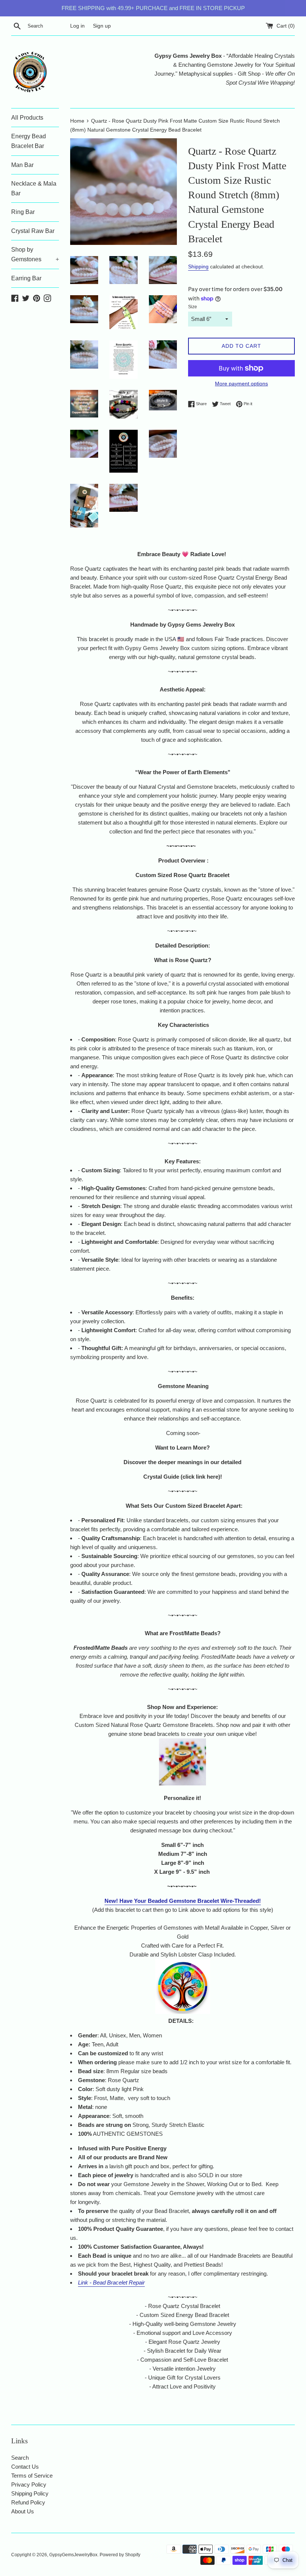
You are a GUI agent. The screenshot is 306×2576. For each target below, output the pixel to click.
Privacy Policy (29, 2484)
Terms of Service (32, 2476)
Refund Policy (28, 2502)
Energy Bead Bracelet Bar (29, 141)
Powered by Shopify (120, 2555)
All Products (27, 118)
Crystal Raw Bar (33, 231)
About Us (23, 2511)
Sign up (102, 26)
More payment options (241, 384)
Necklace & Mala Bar (34, 188)
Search (20, 2458)
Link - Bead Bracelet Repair (111, 2282)
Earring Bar (26, 278)
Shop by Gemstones (35, 254)
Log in (77, 26)
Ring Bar (23, 212)
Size (193, 307)
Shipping (198, 267)
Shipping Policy (30, 2493)
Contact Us (25, 2467)
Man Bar (22, 165)
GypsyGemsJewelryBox (73, 2555)
